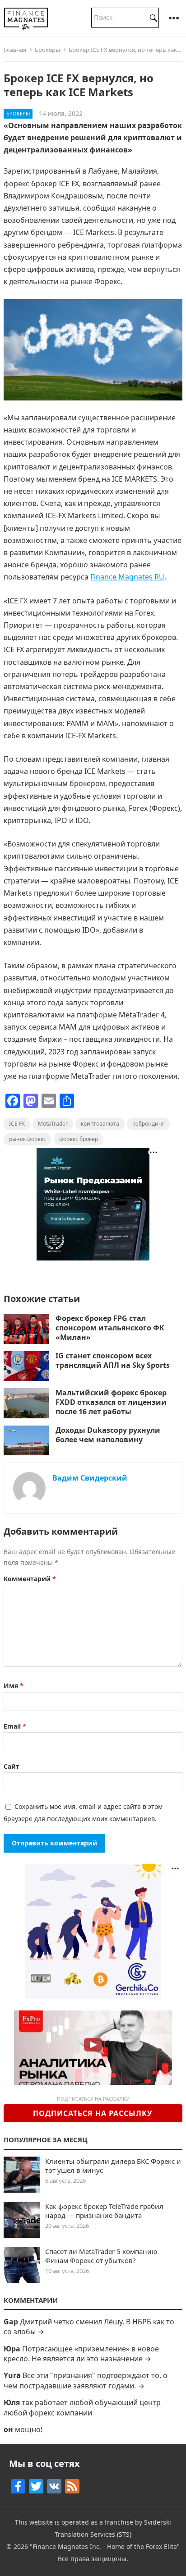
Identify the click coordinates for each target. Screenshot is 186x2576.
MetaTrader (53, 1124)
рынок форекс (28, 1139)
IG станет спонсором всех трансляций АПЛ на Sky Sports (113, 1360)
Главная (15, 50)
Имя (14, 1686)
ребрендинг (148, 1124)
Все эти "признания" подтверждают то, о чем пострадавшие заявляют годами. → (86, 2380)
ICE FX (17, 1124)
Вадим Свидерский (90, 1478)
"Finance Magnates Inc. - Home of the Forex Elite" (105, 2546)
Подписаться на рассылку (93, 2113)
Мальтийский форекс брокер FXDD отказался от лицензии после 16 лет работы (111, 1402)
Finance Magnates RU (127, 577)
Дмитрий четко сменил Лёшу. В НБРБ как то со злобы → (89, 2327)
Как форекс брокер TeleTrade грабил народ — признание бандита (104, 2211)
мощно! (29, 2429)
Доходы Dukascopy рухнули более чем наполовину (108, 1435)
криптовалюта (100, 1124)
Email (15, 1726)
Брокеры (47, 50)
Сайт (12, 1766)
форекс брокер (79, 1139)
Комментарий (30, 1579)
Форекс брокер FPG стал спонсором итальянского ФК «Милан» (110, 1328)
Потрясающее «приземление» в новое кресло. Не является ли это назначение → (81, 2354)
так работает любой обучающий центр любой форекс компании (82, 2407)
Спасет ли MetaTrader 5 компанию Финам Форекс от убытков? (101, 2256)
